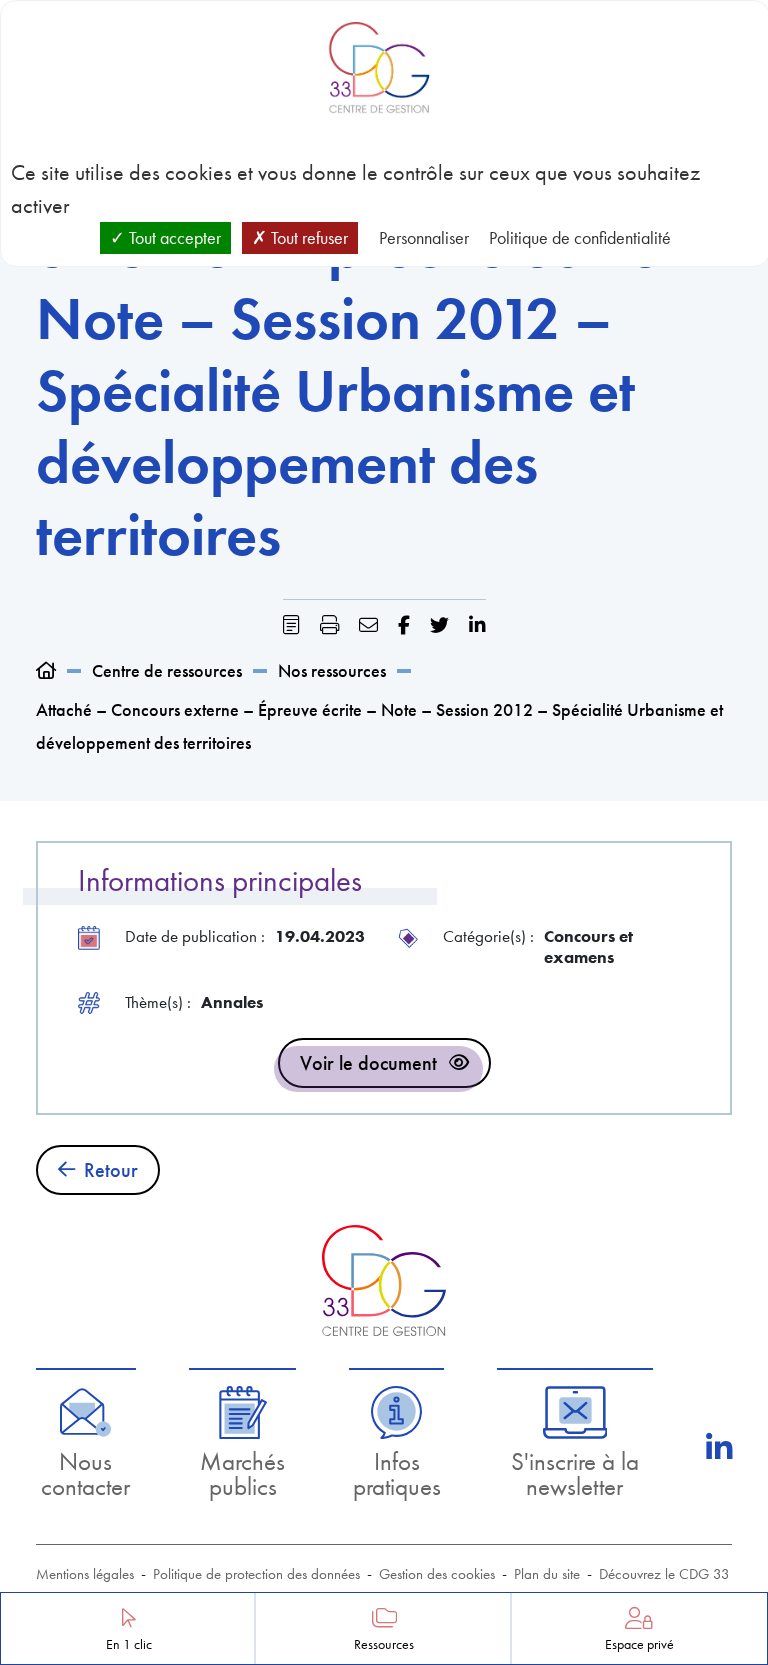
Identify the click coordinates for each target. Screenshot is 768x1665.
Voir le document (368, 1063)
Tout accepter (173, 237)
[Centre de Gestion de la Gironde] (383, 1280)
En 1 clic (129, 1644)
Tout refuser (307, 237)
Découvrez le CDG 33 (664, 1574)
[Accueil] (46, 670)
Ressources (384, 1644)
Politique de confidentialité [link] (580, 237)
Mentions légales (85, 1574)
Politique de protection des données (256, 1574)
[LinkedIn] (719, 1448)
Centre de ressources (167, 670)
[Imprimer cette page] (329, 625)
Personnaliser (424, 237)
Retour (111, 1170)
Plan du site (547, 1574)
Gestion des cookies (437, 1574)
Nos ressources (332, 670)
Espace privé (639, 1644)
